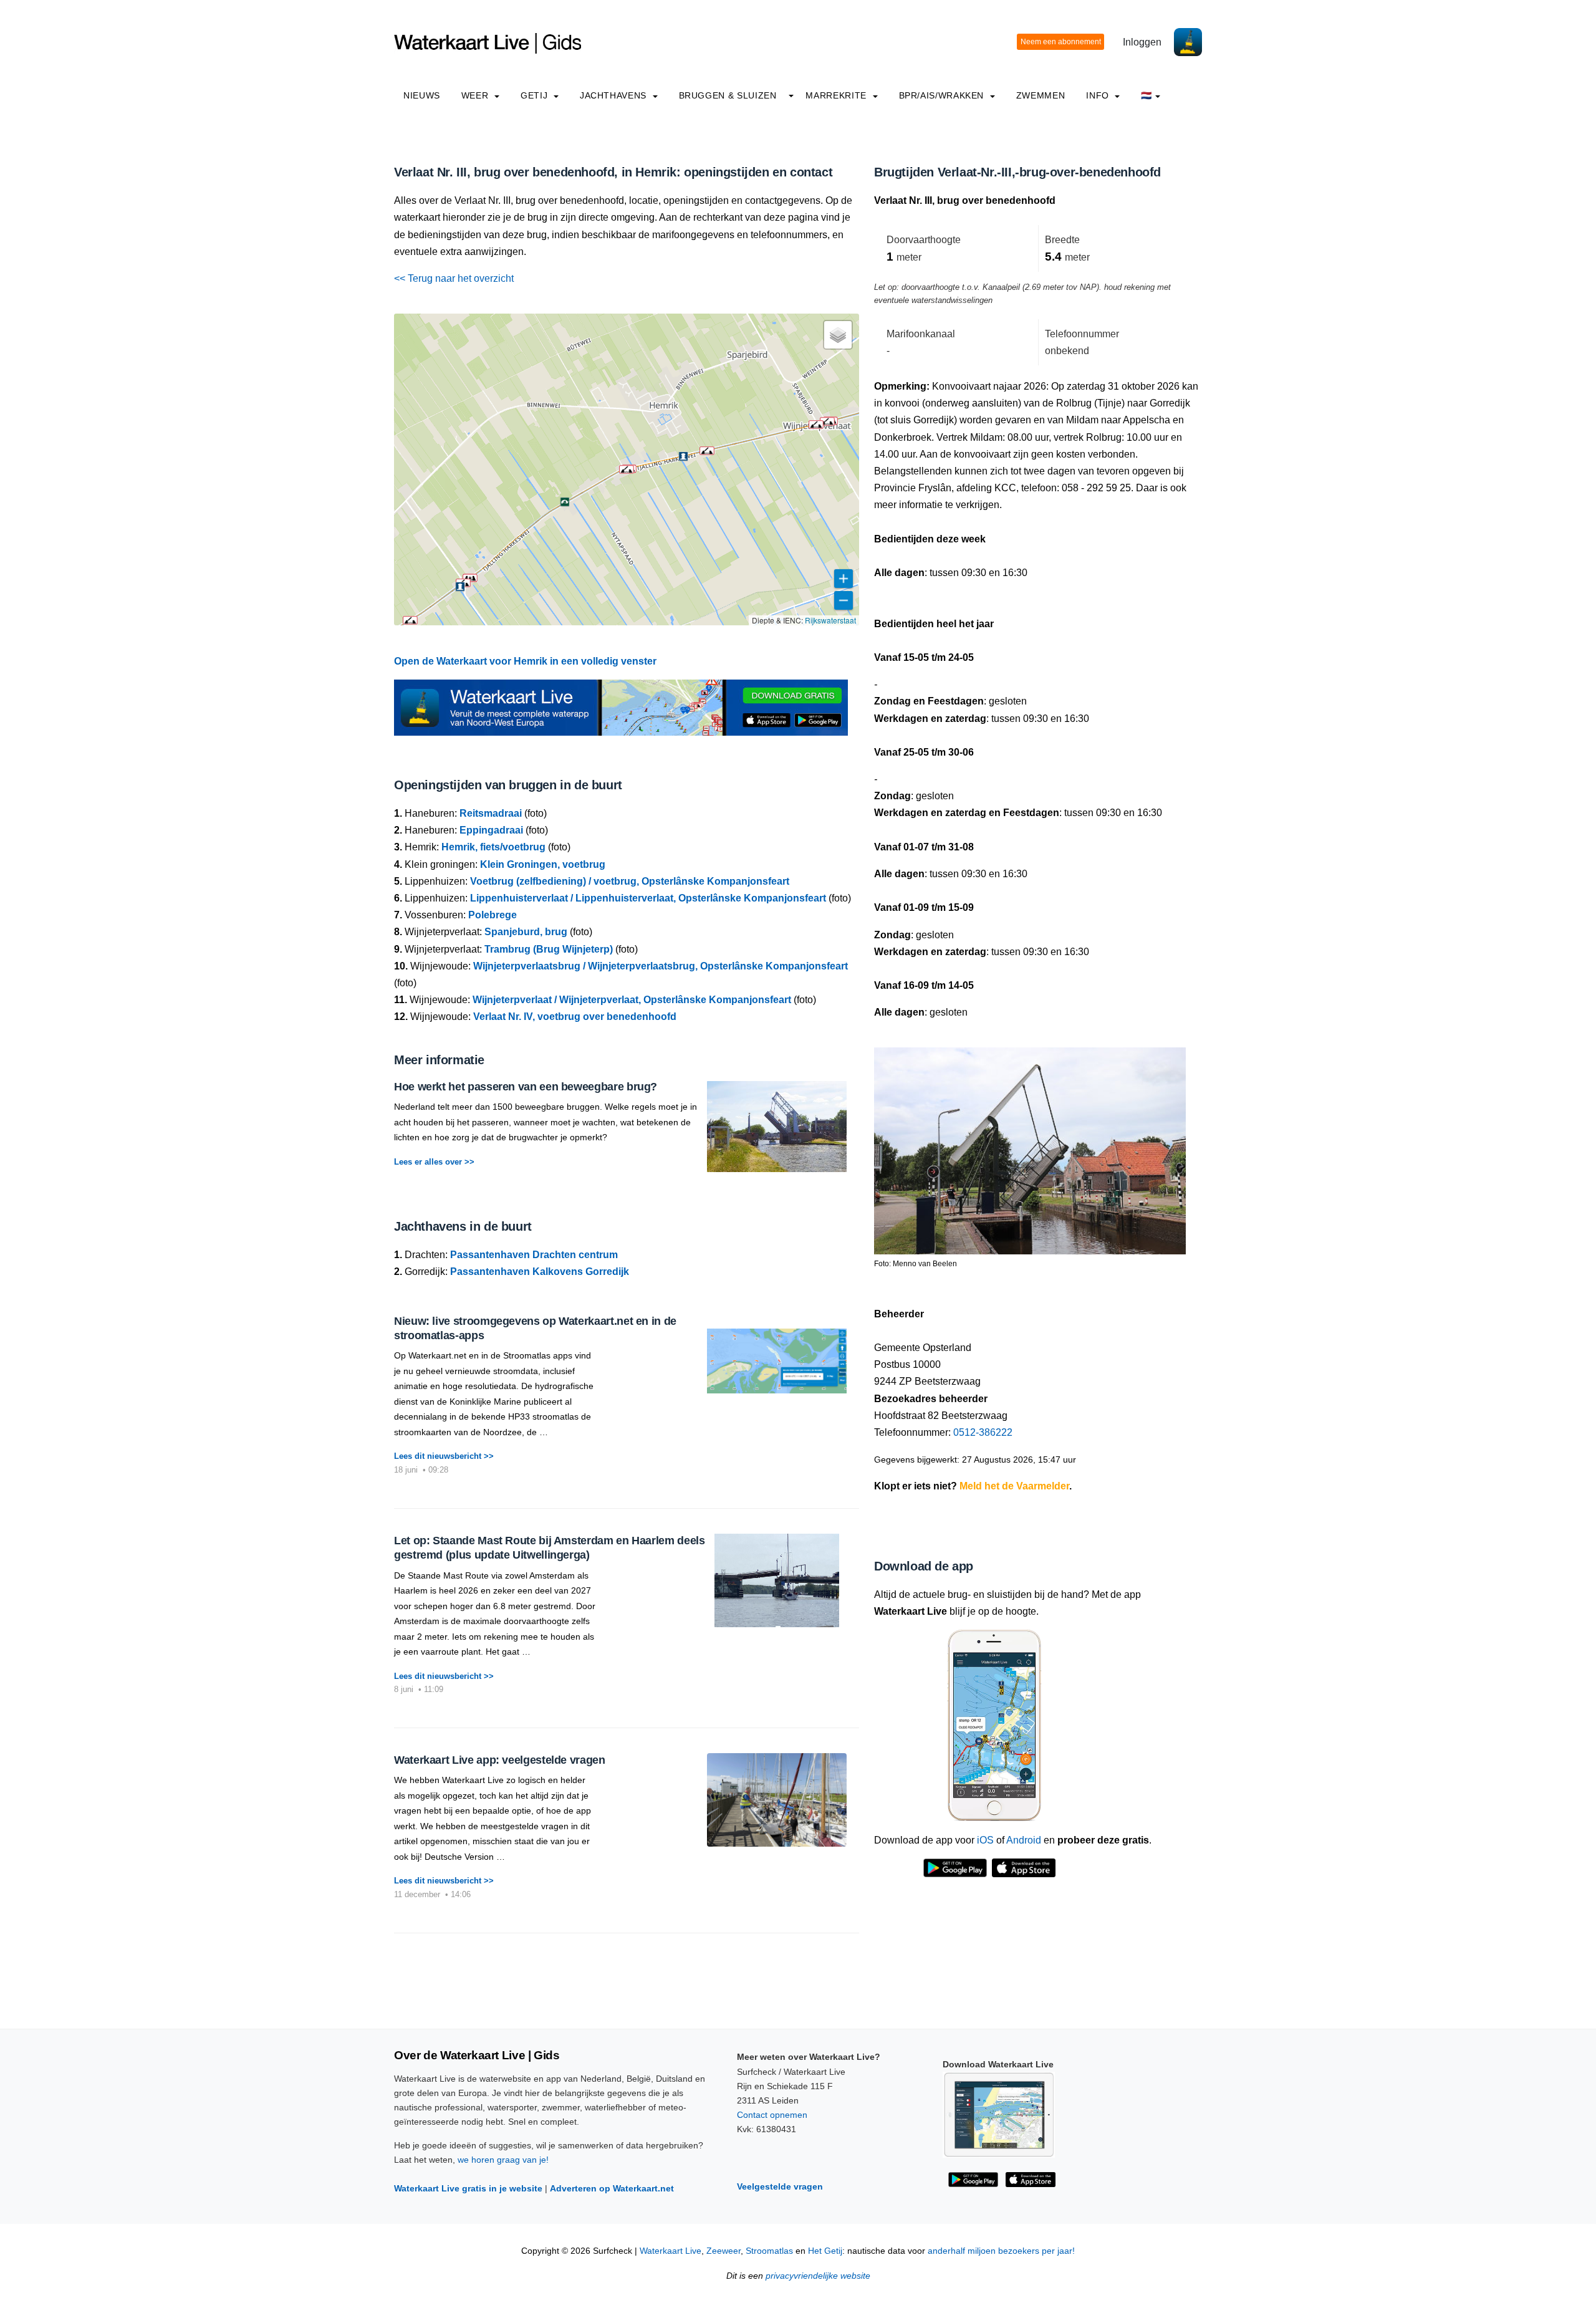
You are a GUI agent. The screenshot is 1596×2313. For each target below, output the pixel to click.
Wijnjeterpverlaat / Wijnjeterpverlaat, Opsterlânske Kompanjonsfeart (632, 1000)
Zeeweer (723, 2251)
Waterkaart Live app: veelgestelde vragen (500, 1760)
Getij (536, 95)
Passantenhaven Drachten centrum (534, 1255)
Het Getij (825, 2251)
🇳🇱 (1147, 95)
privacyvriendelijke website (818, 2276)
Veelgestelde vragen (780, 2186)
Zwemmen (1041, 95)
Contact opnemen (772, 2115)
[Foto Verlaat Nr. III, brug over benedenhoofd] (1030, 1146)
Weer (476, 95)
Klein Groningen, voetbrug (543, 864)
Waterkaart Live (671, 2251)
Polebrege (493, 915)
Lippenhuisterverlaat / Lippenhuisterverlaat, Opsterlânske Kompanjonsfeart (648, 898)
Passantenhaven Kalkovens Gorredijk (540, 1272)
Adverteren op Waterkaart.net (612, 2188)
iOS (985, 1840)
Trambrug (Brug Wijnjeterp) (549, 949)
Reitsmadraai (491, 813)
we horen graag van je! (503, 2160)
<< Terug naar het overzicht (454, 278)
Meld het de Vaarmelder (1014, 1486)
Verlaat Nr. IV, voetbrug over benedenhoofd (575, 1017)
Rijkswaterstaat (830, 620)
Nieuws (422, 95)
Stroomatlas (769, 2251)
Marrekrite (837, 95)
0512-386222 (983, 1432)
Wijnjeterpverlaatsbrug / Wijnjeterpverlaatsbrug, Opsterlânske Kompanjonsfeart (661, 966)
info (1099, 95)
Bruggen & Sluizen (728, 95)
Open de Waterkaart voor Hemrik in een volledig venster (525, 661)
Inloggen (1142, 42)
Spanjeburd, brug (526, 932)
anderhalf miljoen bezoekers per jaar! (1001, 2251)
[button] (707, 451)
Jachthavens (615, 95)
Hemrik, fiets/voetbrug (493, 847)
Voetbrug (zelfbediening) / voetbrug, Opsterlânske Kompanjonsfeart (630, 881)
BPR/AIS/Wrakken (943, 95)
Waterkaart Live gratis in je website (468, 2188)
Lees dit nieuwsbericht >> (444, 1456)
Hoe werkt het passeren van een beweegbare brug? (526, 1087)
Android (1024, 1840)
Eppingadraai (491, 830)
